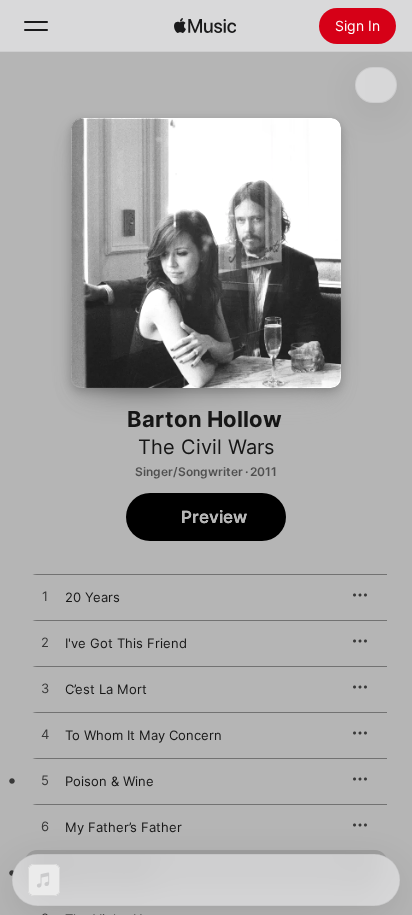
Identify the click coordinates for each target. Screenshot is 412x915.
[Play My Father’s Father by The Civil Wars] (45, 827)
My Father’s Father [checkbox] (123, 827)
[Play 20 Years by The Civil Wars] (45, 597)
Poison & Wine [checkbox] (109, 781)
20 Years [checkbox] (92, 597)
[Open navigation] (36, 26)
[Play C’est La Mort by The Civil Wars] (45, 689)
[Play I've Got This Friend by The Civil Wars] (45, 643)
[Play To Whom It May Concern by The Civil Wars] (45, 735)
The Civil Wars (206, 447)
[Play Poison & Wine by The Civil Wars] (45, 781)
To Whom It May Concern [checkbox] (143, 735)
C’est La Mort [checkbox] (106, 689)
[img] (205, 26)
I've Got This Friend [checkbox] (126, 643)
